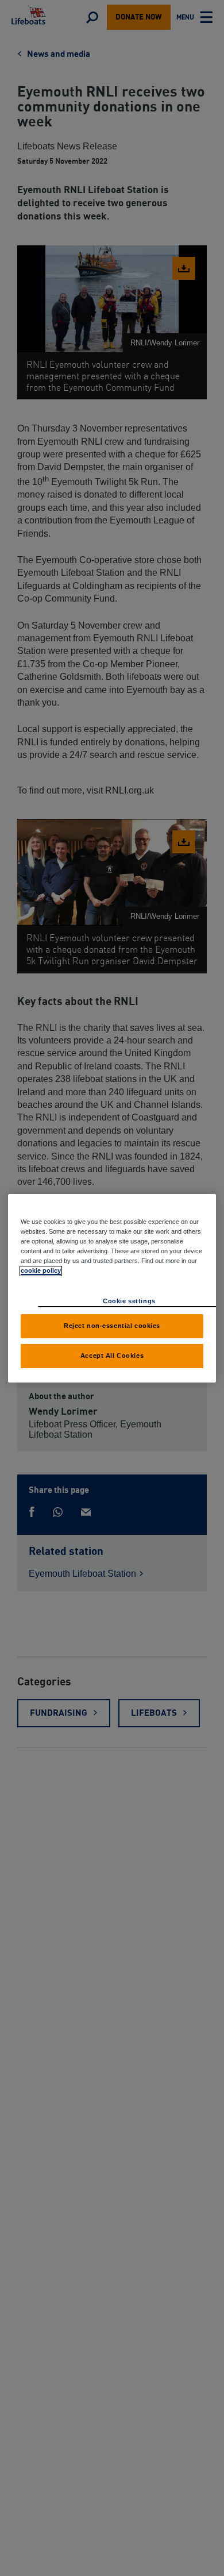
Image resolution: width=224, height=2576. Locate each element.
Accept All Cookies (112, 1356)
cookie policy (41, 1270)
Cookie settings (129, 1301)
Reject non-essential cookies (112, 1326)
